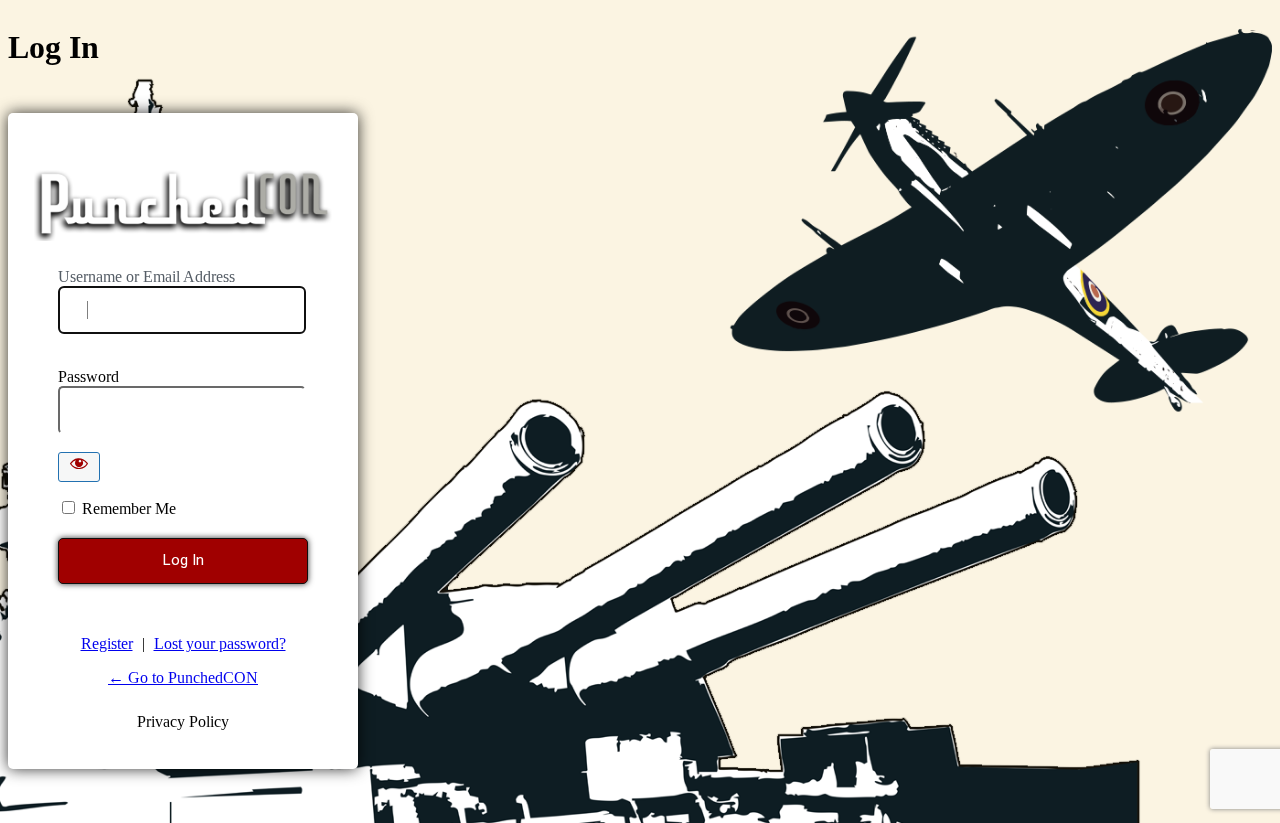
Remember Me (129, 508)
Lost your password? (220, 643)
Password (88, 376)
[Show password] (79, 467)
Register (107, 643)
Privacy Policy (183, 721)
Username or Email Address (146, 276)
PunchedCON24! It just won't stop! (184, 204)
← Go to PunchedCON (183, 677)
